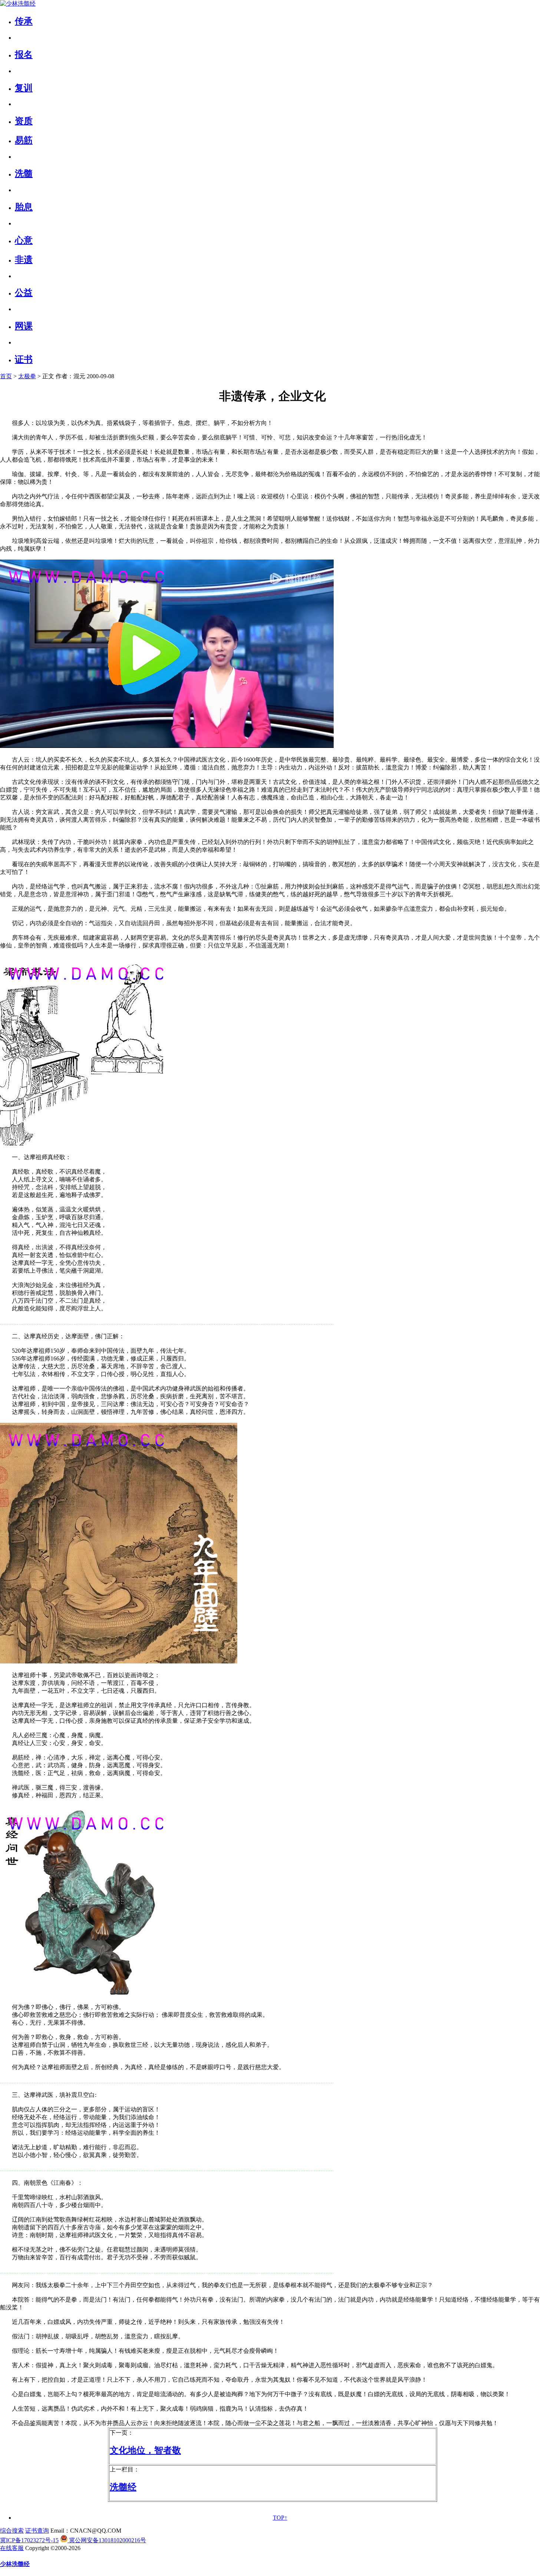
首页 (6, 376)
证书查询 (37, 2531)
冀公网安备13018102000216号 (107, 2540)
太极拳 (27, 376)
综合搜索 (12, 2531)
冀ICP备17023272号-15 (29, 2540)
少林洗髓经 (15, 2564)
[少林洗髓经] (18, 4)
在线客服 (12, 2548)
